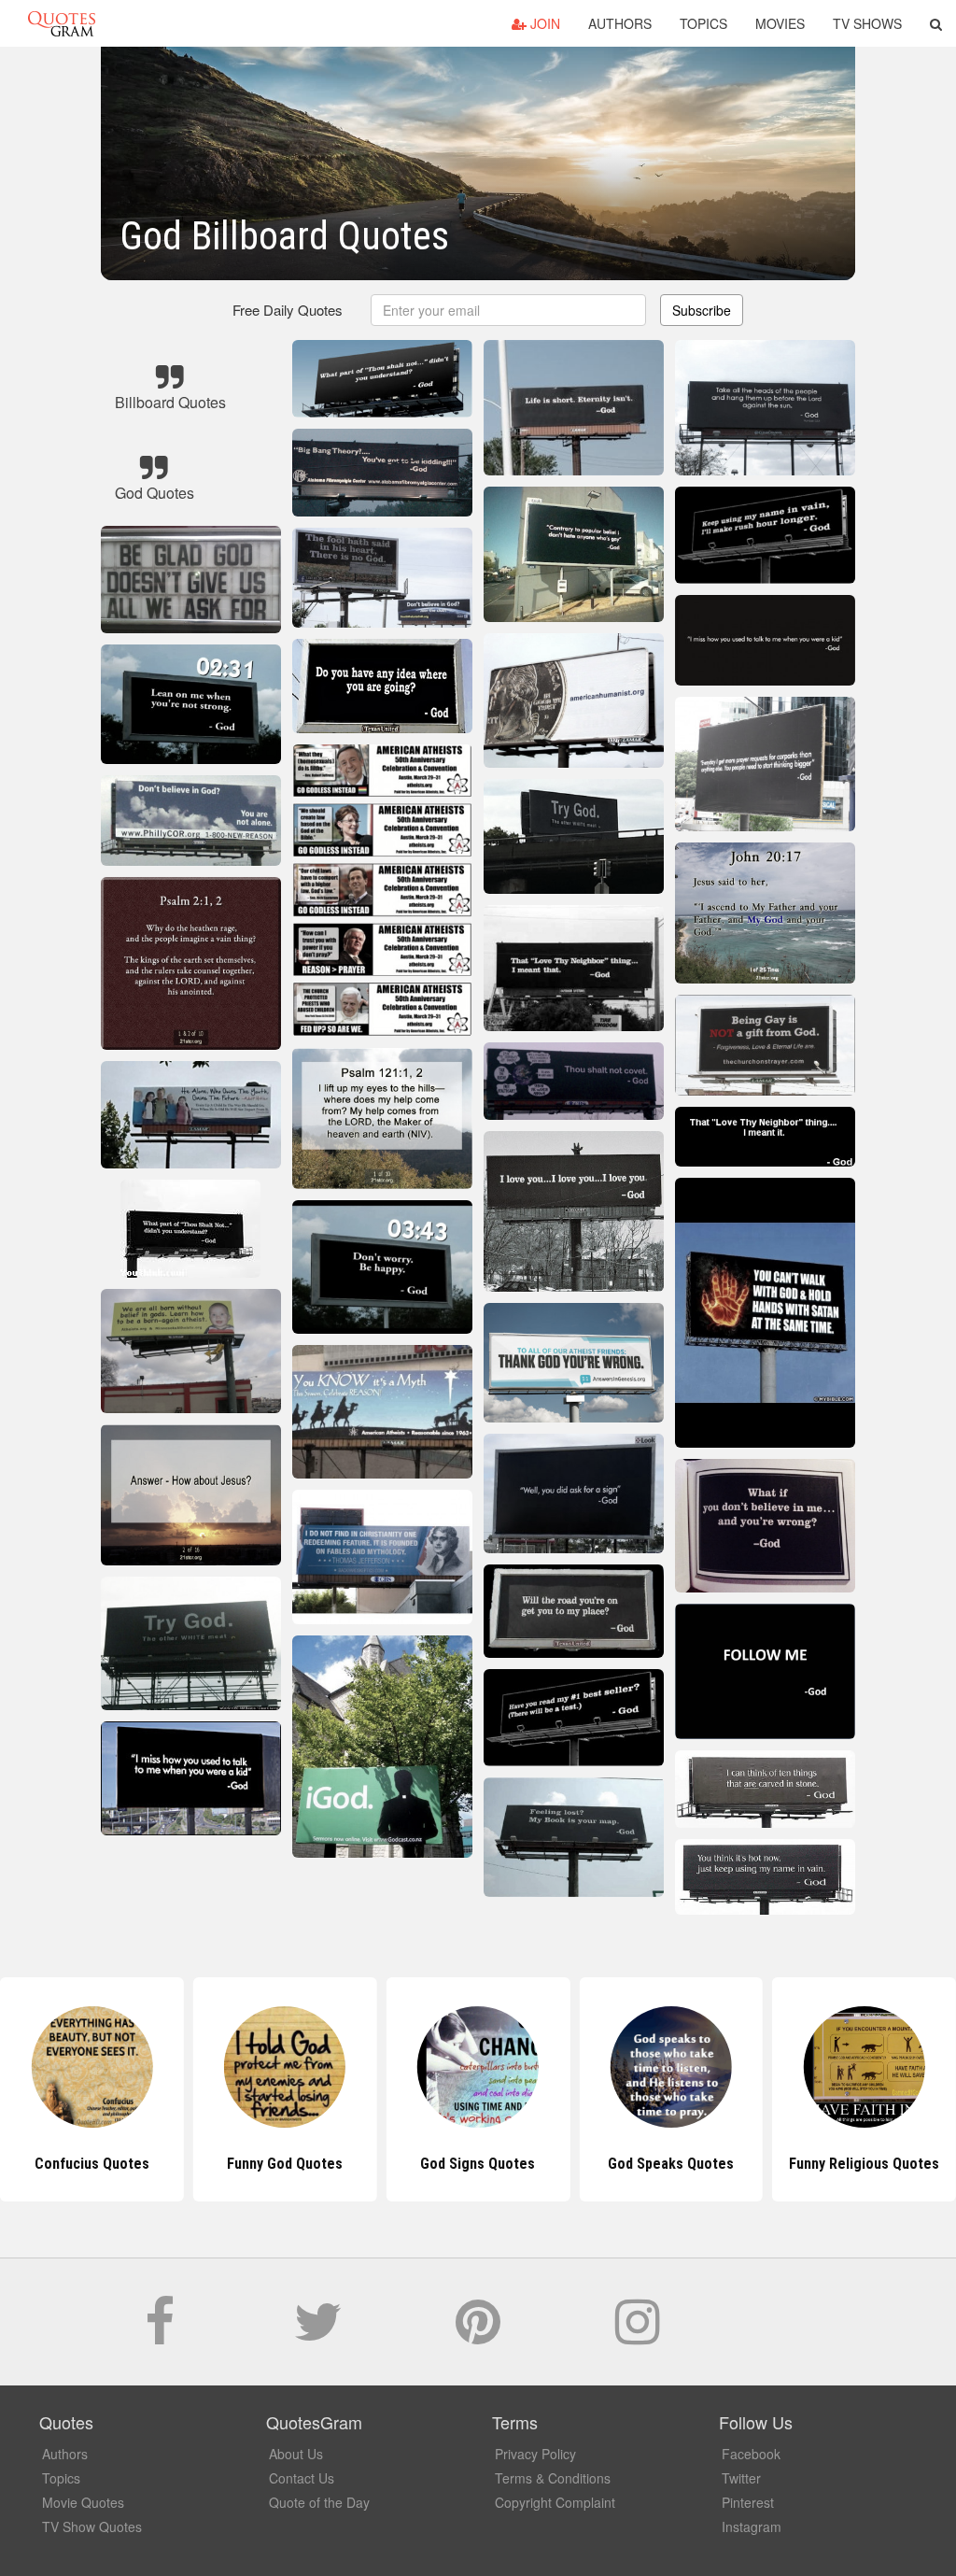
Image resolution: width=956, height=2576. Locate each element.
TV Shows (867, 23)
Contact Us (302, 2478)
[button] (936, 23)
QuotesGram (62, 23)
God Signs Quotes (285, 2164)
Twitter (741, 2478)
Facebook (751, 2454)
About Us (296, 2454)
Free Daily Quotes (288, 310)
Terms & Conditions (553, 2478)
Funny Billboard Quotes (864, 2164)
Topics (703, 23)
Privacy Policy (535, 2454)
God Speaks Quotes (478, 2164)
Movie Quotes (83, 2502)
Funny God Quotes (91, 2164)
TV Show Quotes (92, 2526)
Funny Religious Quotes (671, 2164)
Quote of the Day (319, 2502)
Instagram (752, 2526)
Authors (620, 23)
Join (543, 23)
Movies (780, 23)
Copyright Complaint (555, 2502)
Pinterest (748, 2502)
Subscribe (702, 310)
